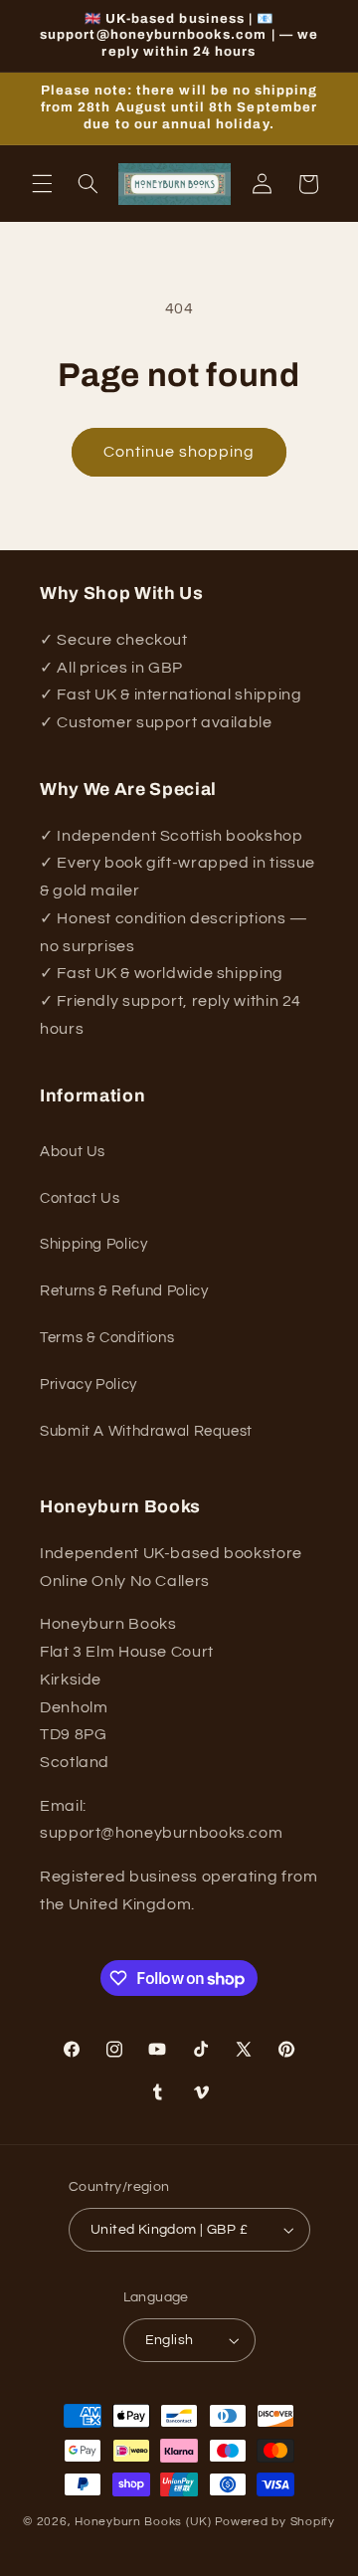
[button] (42, 184)
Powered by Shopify (275, 2522)
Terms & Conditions (107, 1338)
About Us (73, 1152)
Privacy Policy (89, 1385)
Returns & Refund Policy (124, 1291)
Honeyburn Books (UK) (143, 2522)
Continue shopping (179, 452)
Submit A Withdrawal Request (146, 1431)
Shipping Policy (93, 1244)
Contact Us (80, 1198)
